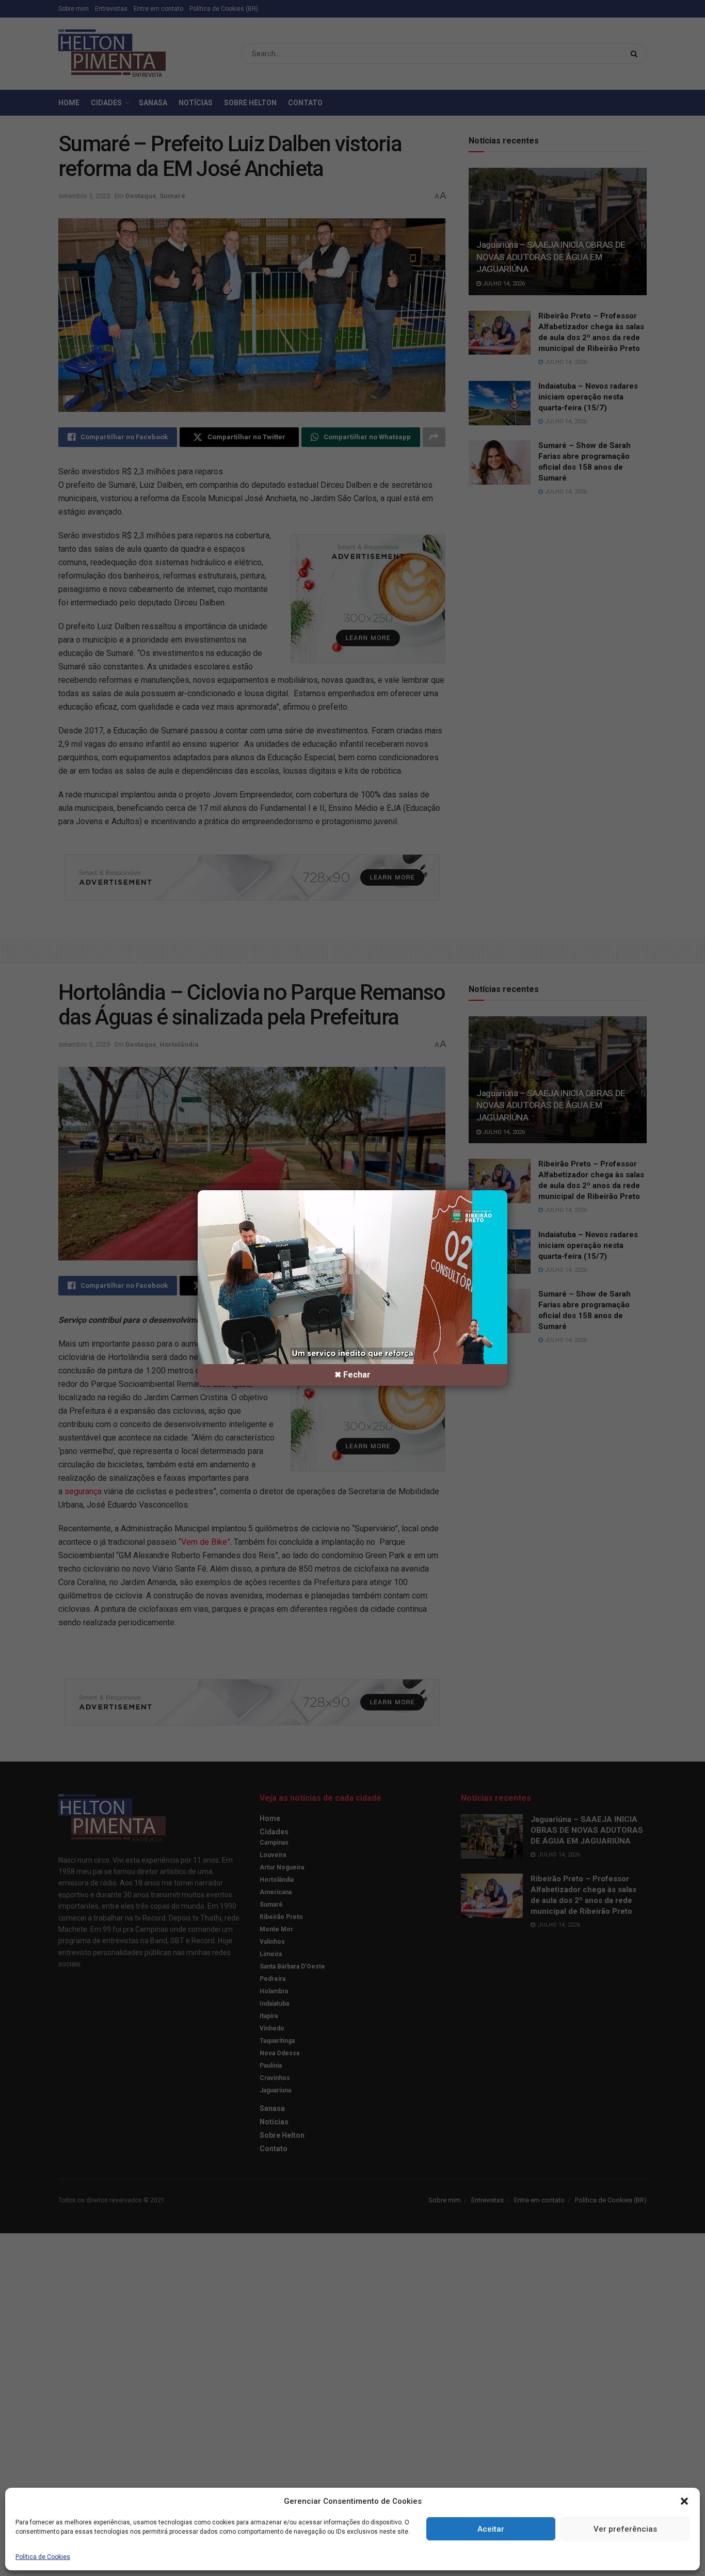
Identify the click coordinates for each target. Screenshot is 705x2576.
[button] (684, 2501)
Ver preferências (625, 2529)
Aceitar (491, 2529)
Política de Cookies (43, 2557)
